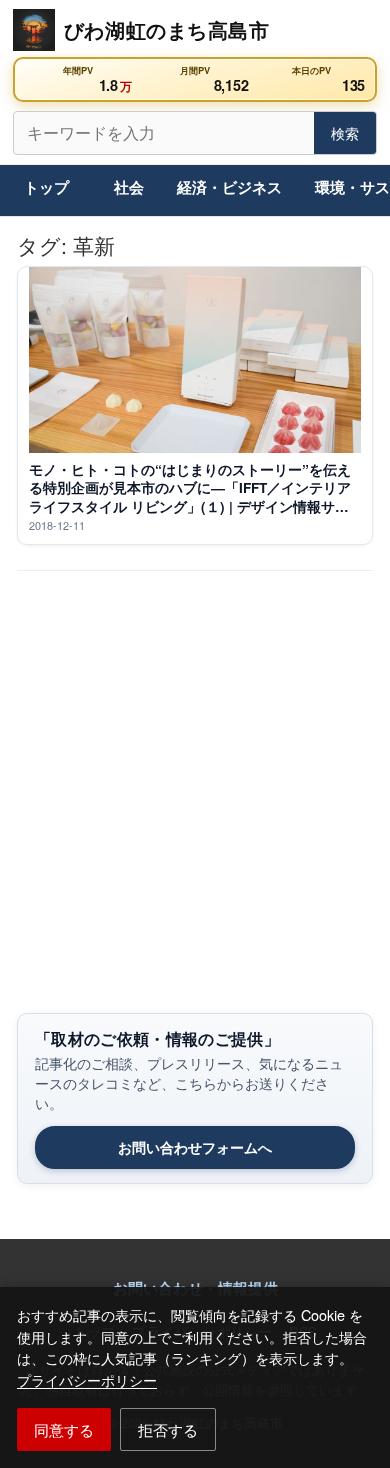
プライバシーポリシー (87, 1379)
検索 (345, 132)
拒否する (168, 1429)
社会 (129, 187)
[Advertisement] (195, 809)
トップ (46, 187)
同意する (64, 1429)
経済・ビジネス (229, 187)
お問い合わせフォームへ (195, 1147)
